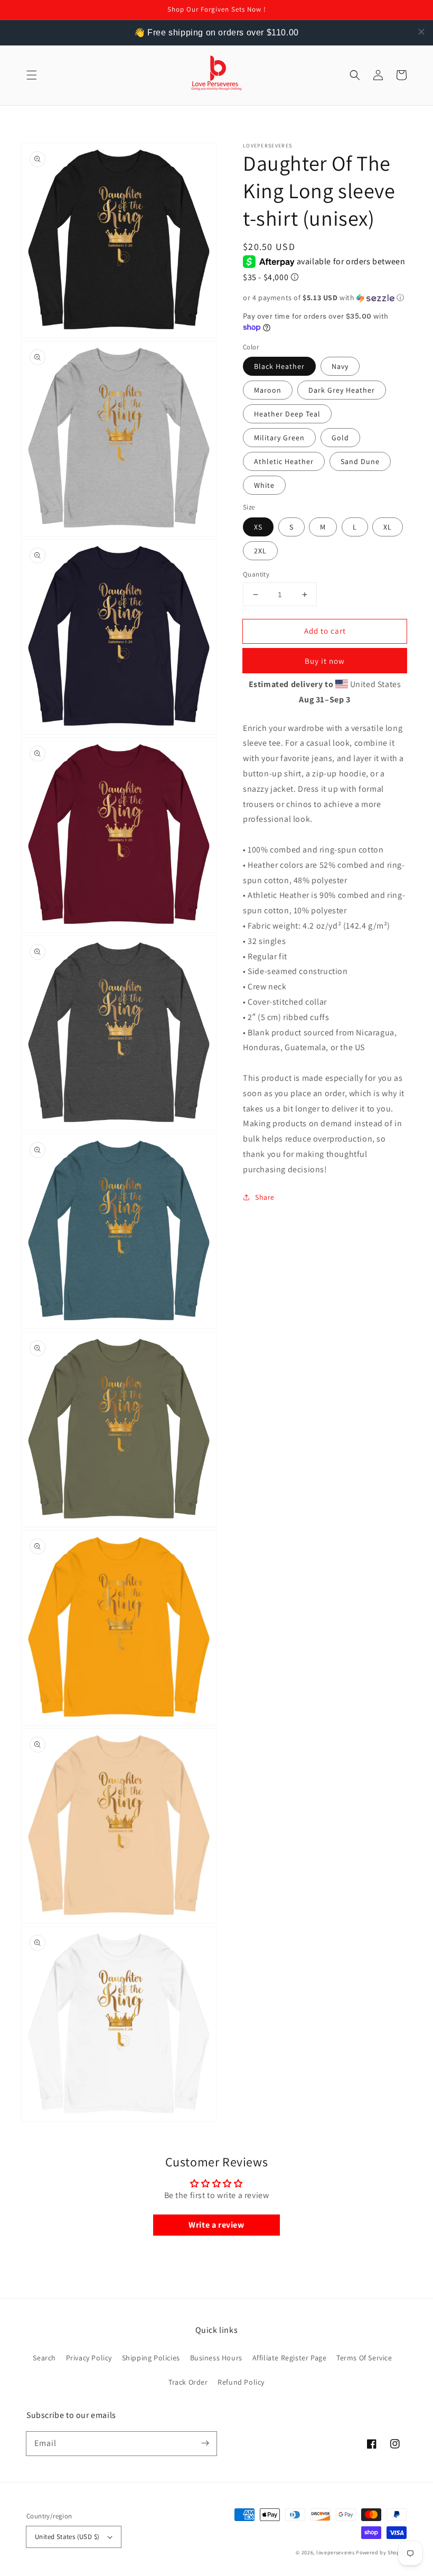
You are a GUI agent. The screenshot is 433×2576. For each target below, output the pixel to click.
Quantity (256, 574)
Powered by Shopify (381, 2552)
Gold (340, 438)
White (264, 485)
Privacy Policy (89, 2358)
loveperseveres (336, 2552)
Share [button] (265, 1197)
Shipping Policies (151, 2358)
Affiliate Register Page (290, 2358)
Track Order (188, 2382)
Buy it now (325, 661)
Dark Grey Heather (342, 390)
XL (388, 527)
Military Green (279, 438)
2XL (260, 551)
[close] (421, 32)
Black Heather (279, 366)
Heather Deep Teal (287, 414)
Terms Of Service (364, 2358)
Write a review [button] (216, 2225)
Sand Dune (360, 461)
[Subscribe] (205, 2443)
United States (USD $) (67, 2537)
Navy (340, 366)
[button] (32, 75)
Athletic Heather (284, 461)
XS (258, 527)
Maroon (268, 390)
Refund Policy (241, 2382)
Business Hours (216, 2358)
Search (44, 2358)
